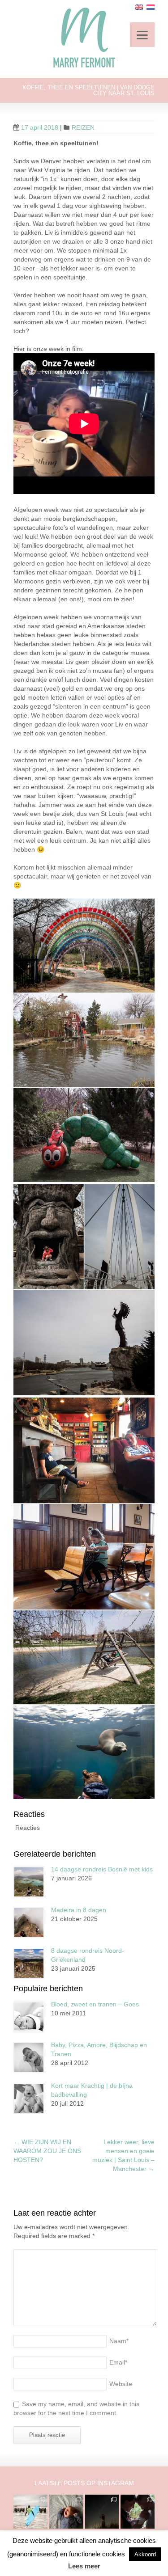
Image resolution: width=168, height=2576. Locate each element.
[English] (139, 7)
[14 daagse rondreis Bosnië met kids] (29, 1882)
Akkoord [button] (145, 2554)
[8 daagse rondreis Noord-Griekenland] (29, 1963)
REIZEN (83, 127)
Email (118, 2362)
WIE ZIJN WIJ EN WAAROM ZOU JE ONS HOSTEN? (47, 2151)
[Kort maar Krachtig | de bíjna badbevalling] (29, 2098)
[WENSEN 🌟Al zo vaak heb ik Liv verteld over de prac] (102, 2512)
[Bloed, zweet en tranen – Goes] (29, 2017)
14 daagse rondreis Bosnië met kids (102, 1869)
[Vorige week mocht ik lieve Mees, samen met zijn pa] (138, 2512)
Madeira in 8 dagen (79, 1910)
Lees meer (84, 2566)
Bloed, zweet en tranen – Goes (95, 2004)
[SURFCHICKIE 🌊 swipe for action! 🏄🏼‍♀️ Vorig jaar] (30, 2512)
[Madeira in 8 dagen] (29, 1923)
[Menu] (142, 35)
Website (121, 2384)
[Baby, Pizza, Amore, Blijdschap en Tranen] (29, 2058)
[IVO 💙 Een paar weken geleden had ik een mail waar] (66, 2512)
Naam (119, 2341)
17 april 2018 (40, 127)
